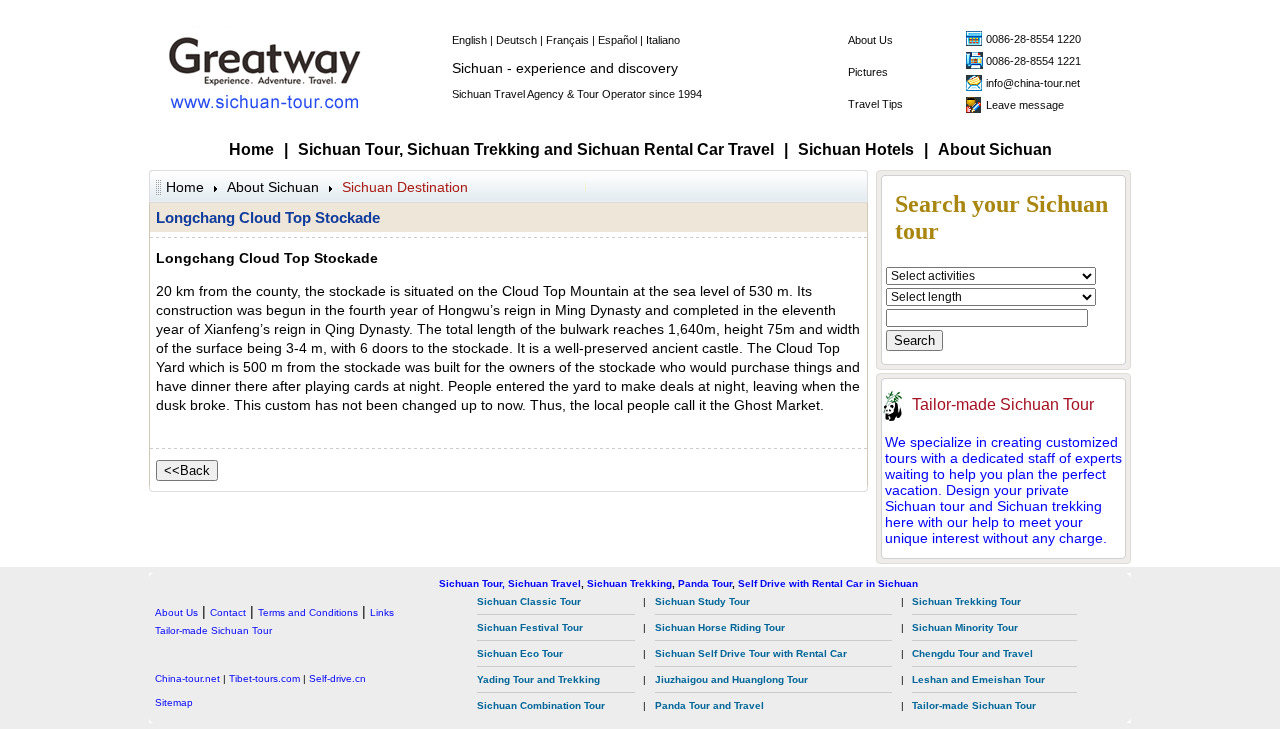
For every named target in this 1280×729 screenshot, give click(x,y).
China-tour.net (187, 678)
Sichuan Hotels (856, 149)
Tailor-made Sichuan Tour (1003, 404)
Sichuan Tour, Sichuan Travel (510, 583)
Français (567, 40)
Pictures (868, 72)
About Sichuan (995, 149)
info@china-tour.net (1033, 83)
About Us (870, 40)
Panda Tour (705, 583)
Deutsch (516, 40)
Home (251, 149)
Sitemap (174, 702)
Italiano (663, 40)
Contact (228, 612)
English (469, 40)
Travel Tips (875, 104)
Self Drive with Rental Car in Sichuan (828, 583)
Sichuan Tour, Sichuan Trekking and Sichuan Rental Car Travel (536, 149)
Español (617, 40)
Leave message (1025, 105)
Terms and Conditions (308, 612)
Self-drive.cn (337, 678)
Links (382, 612)
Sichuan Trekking (629, 583)
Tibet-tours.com (264, 678)
